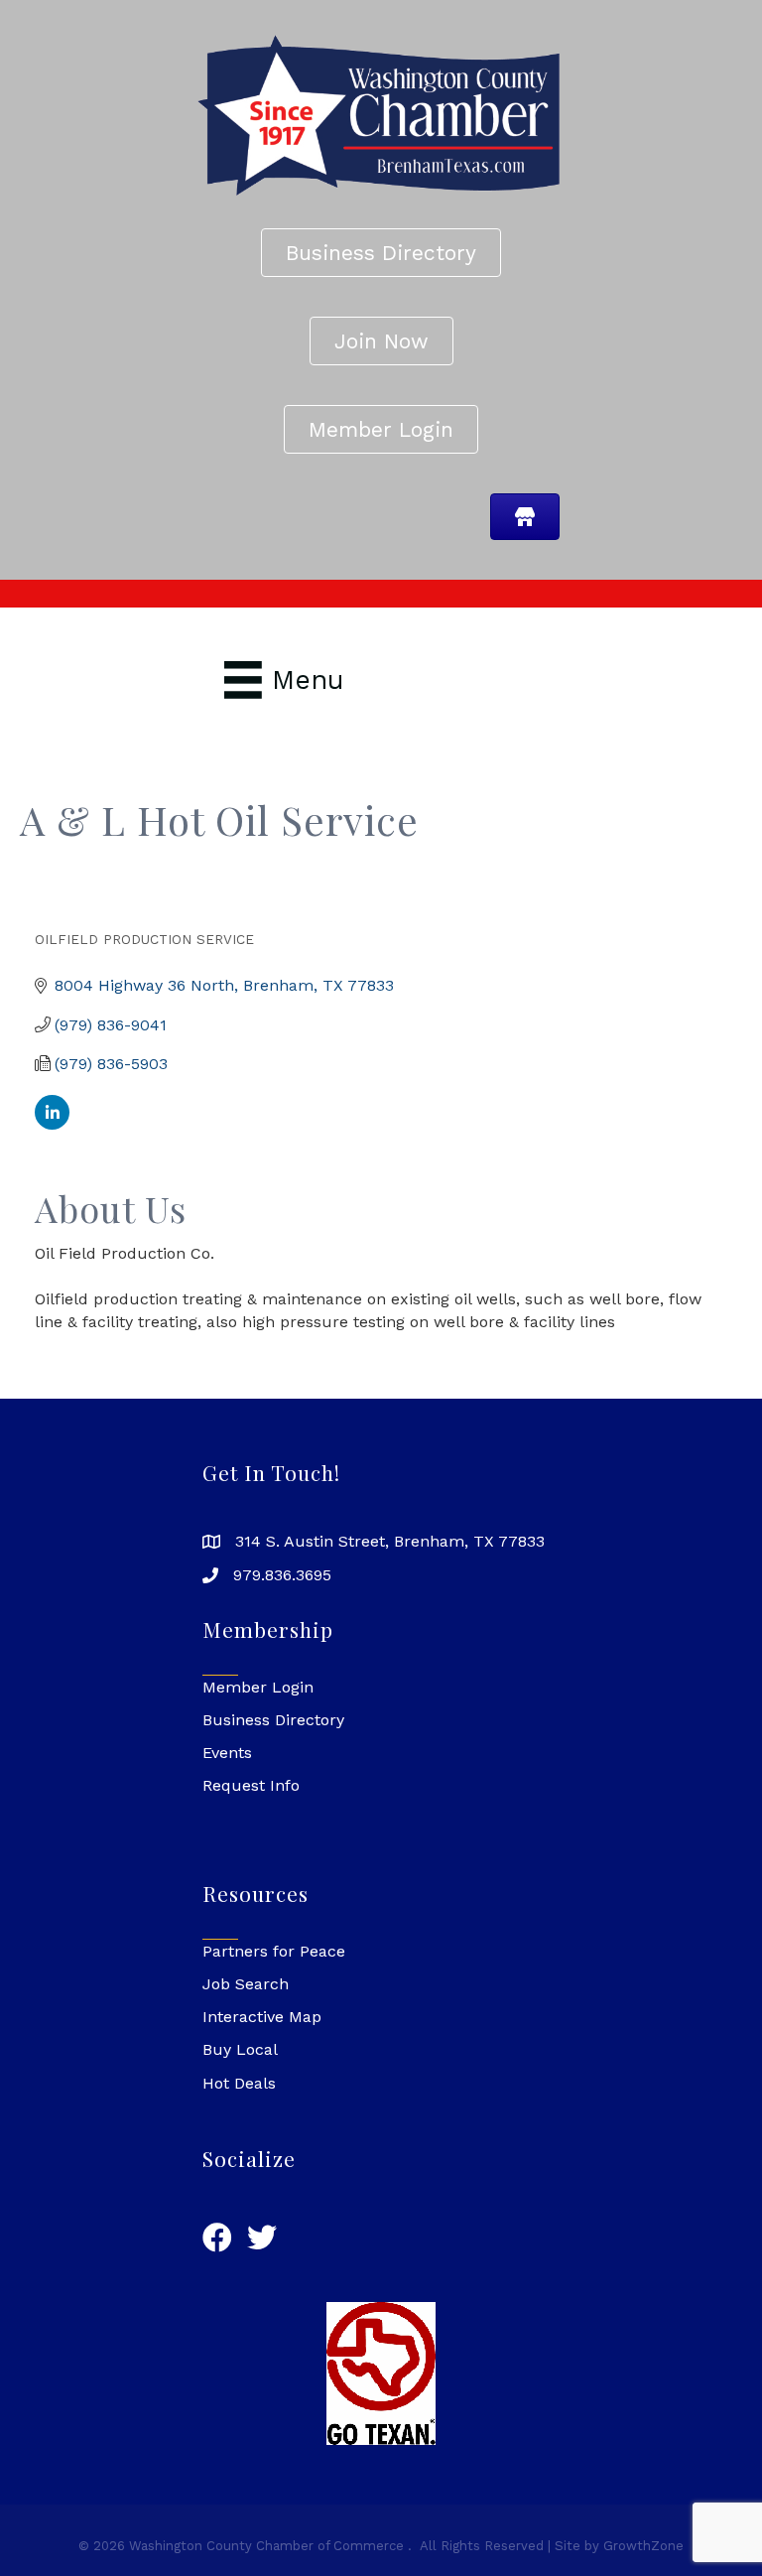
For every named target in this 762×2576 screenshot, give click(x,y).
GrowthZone (643, 2546)
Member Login (258, 1687)
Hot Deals (239, 2083)
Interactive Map (262, 2017)
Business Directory (273, 1720)
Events (227, 1753)
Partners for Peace (274, 1951)
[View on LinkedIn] (52, 1124)
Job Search (246, 1984)
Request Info (251, 1785)
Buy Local (240, 2049)
